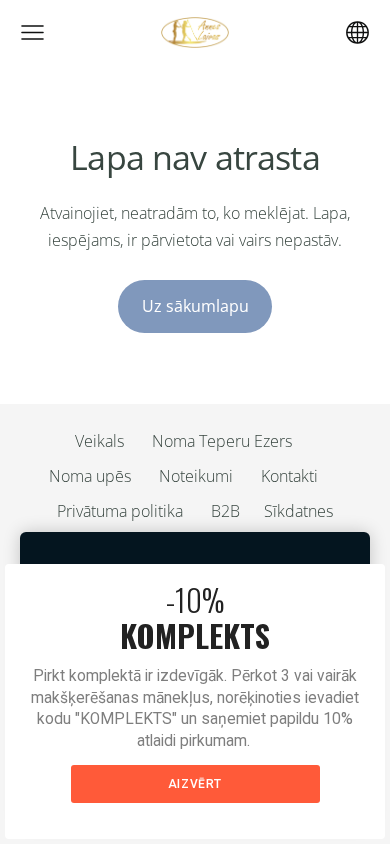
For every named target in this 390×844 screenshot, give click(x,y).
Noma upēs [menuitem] (90, 476)
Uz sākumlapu (195, 306)
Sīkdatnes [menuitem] (298, 511)
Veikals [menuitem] (99, 441)
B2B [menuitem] (225, 511)
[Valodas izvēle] (357, 32)
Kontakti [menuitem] (289, 476)
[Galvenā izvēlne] (32, 32)
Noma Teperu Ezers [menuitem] (222, 441)
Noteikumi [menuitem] (196, 476)
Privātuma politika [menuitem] (120, 511)
